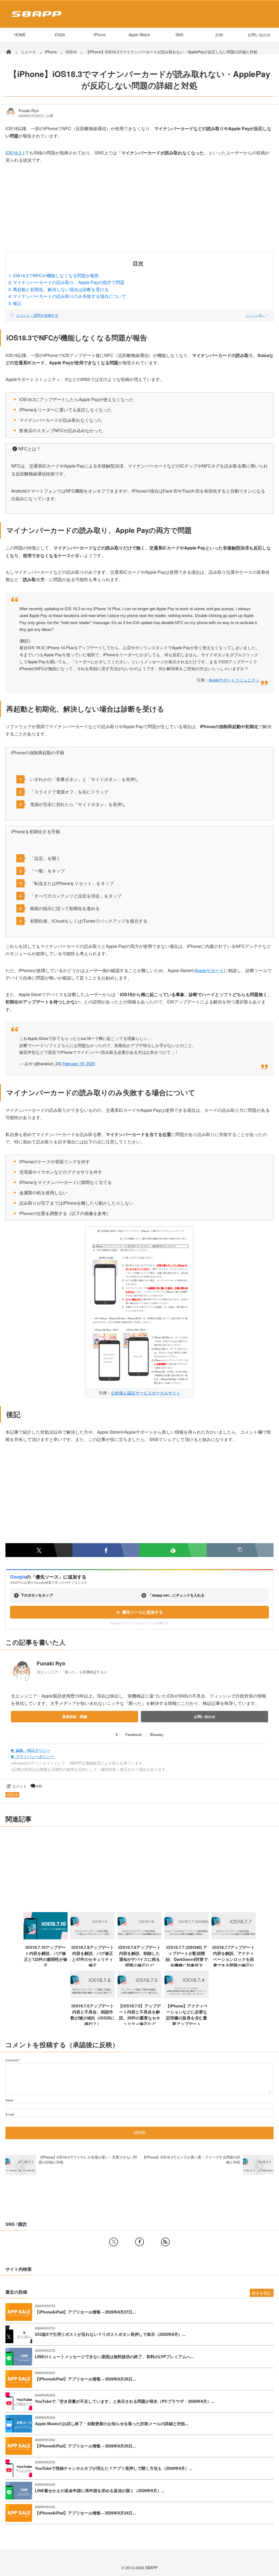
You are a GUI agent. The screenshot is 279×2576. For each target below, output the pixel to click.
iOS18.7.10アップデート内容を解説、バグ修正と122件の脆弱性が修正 (46, 1956)
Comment (12, 2060)
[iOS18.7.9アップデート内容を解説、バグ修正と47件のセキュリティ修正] (93, 1937)
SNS (179, 35)
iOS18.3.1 (15, 153)
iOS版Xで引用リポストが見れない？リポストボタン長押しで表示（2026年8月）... (110, 2334)
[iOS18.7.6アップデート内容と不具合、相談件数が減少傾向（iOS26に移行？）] (93, 1996)
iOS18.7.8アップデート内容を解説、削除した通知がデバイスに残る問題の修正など (139, 1956)
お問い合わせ (259, 35)
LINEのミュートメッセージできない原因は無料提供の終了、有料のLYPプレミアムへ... (114, 2357)
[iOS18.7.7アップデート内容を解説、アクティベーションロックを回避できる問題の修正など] (234, 1937)
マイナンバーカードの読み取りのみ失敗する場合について (69, 296)
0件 (39, 1786)
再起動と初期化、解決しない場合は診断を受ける (61, 289)
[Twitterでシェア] (39, 1550)
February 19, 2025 (79, 1063)
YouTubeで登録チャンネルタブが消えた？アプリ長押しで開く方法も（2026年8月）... (114, 2468)
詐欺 (219, 35)
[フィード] (165, 2242)
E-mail (10, 2114)
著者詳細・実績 (75, 1716)
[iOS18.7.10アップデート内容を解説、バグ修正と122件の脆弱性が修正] (46, 1937)
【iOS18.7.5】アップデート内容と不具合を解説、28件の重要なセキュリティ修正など (139, 2015)
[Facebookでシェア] (106, 1550)
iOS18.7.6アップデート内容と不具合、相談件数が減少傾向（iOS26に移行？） (93, 2015)
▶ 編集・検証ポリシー (31, 1750)
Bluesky (157, 1734)
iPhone (100, 35)
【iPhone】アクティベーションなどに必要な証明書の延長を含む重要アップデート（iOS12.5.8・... (187, 2018)
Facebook (134, 1734)
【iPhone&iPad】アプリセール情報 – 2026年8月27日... (85, 2312)
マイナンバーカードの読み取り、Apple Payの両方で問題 (69, 282)
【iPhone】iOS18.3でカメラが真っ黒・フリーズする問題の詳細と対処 (191, 2160)
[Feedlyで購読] (173, 1550)
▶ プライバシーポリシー (32, 1756)
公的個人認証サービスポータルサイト (146, 1393)
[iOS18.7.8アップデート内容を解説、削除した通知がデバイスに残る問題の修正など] (140, 1937)
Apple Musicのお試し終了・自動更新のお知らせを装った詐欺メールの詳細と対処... (112, 2424)
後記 (17, 303)
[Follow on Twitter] (114, 2242)
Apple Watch (139, 35)
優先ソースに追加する (142, 1612)
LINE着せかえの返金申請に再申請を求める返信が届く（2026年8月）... (100, 2491)
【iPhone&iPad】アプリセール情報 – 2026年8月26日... (85, 2379)
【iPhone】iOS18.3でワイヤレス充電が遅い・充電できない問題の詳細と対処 (88, 2160)
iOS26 (60, 35)
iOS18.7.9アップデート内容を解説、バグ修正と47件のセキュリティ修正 (93, 1956)
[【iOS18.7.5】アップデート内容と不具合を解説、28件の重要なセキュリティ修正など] (140, 1996)
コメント (19, 1786)
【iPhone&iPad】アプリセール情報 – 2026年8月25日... (85, 2446)
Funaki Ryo (29, 111)
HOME (20, 35)
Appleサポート (209, 970)
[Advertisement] (139, 211)
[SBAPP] (35, 18)
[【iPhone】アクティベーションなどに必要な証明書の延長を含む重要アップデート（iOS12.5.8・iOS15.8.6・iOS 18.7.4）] (186, 1996)
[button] (240, 1550)
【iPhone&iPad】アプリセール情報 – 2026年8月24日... (85, 2513)
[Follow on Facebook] (139, 2242)
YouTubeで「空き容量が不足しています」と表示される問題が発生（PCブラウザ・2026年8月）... (125, 2401)
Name (9, 2100)
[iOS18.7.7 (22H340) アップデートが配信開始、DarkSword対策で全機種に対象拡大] (186, 1937)
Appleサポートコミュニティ (234, 680)
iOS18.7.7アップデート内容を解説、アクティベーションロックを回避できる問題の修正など (233, 1959)
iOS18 (12, 1795)
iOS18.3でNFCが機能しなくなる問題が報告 (56, 275)
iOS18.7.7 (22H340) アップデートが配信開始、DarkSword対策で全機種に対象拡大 (187, 1956)
